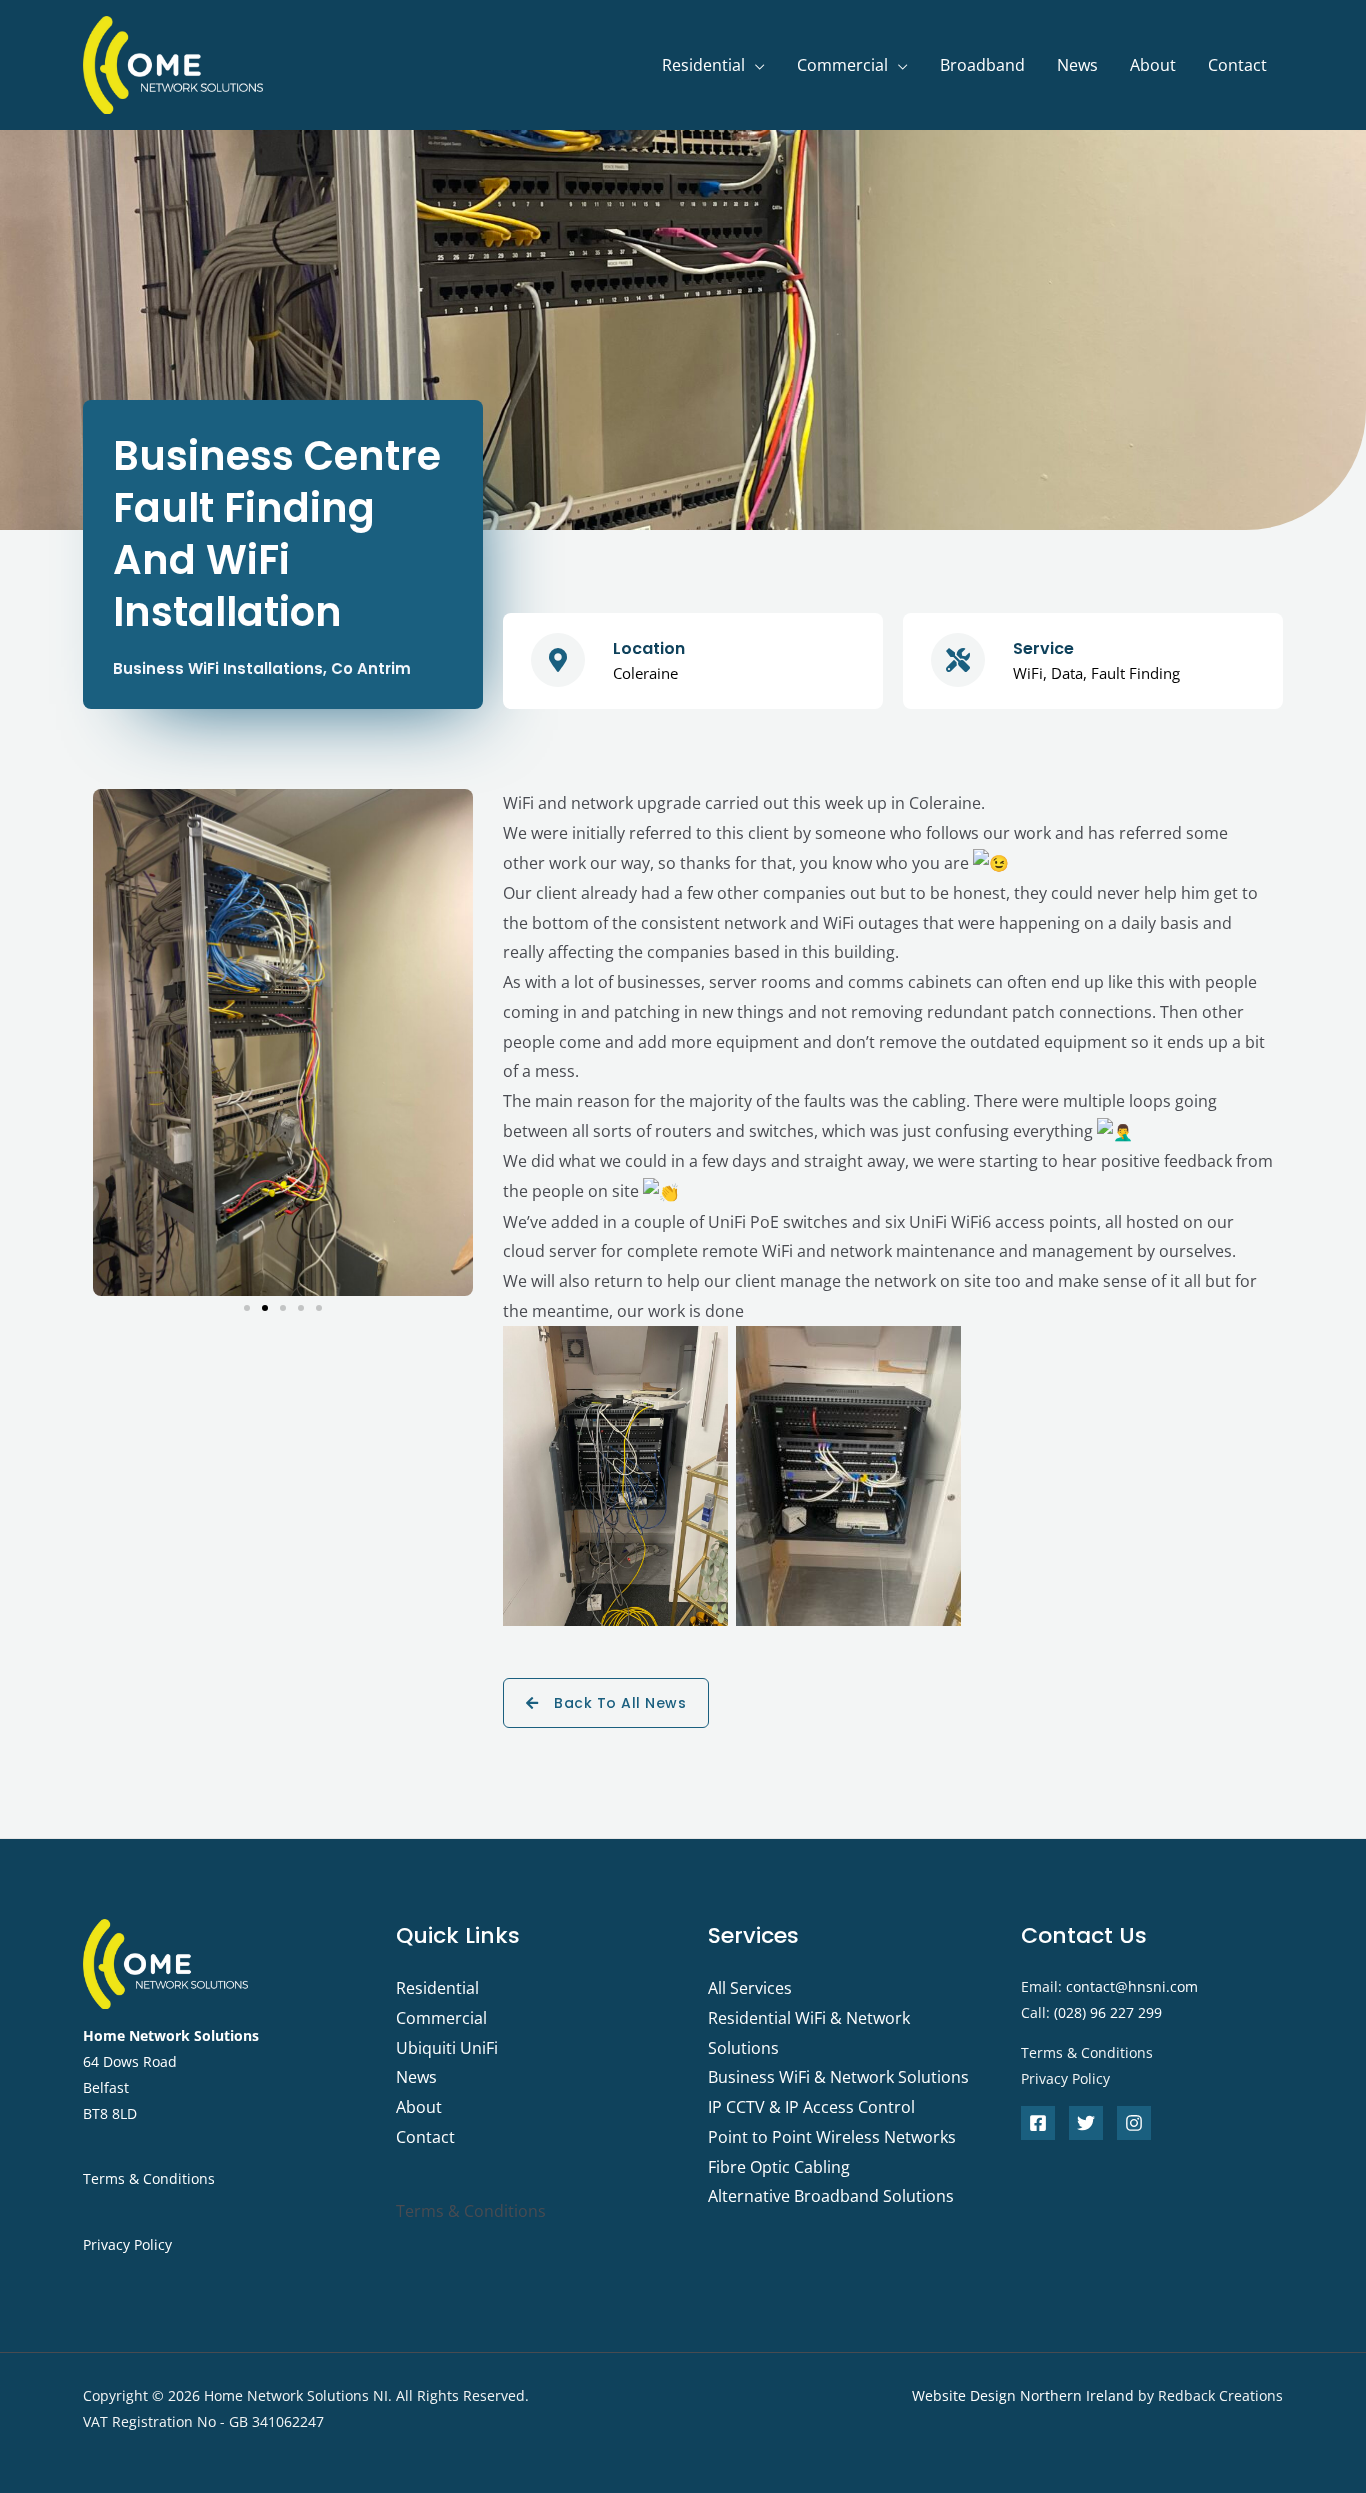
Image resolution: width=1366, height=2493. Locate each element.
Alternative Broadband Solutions (831, 2196)
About (1153, 65)
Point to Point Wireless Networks (832, 2137)
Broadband (982, 65)
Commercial (842, 65)
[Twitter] (1086, 2123)
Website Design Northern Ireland (1023, 2395)
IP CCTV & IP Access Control (811, 2107)
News (1077, 65)
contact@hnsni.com (1132, 1986)
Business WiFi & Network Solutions (838, 2077)
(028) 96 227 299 (1108, 2012)
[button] (112, 1042)
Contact (1237, 65)
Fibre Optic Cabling (779, 2167)
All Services (750, 1988)
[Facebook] (1038, 2123)
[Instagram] (1134, 2123)
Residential (703, 65)
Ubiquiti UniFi (447, 2048)
